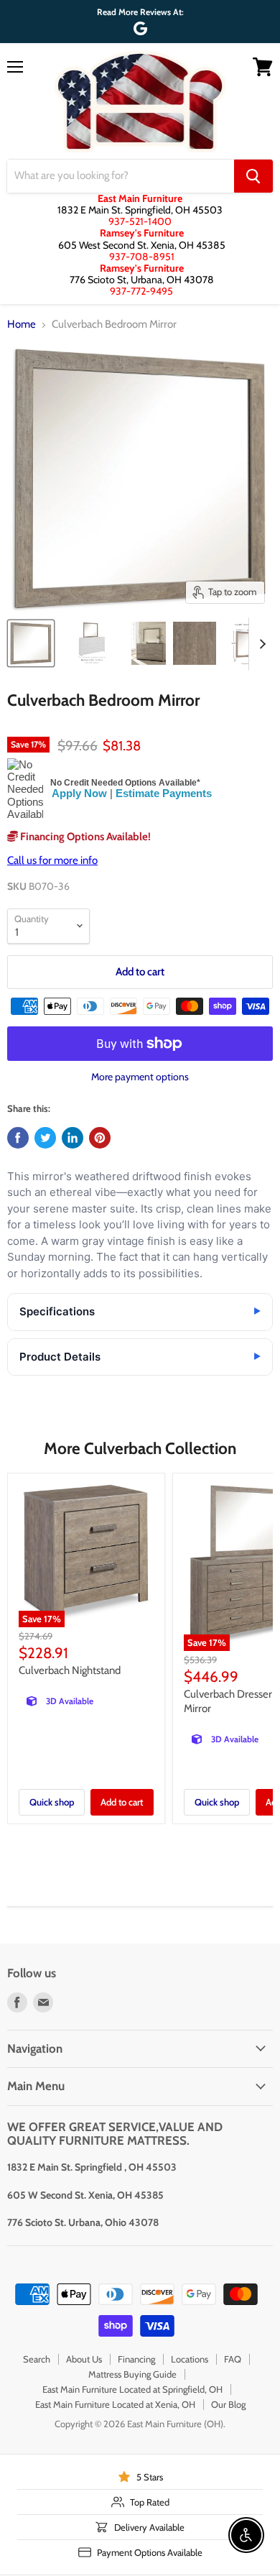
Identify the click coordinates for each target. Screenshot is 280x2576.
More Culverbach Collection (140, 1448)
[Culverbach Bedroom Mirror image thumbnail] (31, 643)
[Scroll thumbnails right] (260, 644)
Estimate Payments (164, 793)
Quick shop (52, 1802)
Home (22, 325)
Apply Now (79, 793)
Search (37, 2359)
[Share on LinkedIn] (73, 1138)
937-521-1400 (140, 221)
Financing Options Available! (84, 837)
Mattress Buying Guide (132, 2374)
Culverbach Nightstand (70, 1670)
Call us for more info (52, 860)
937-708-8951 (142, 257)
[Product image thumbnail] (92, 643)
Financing (136, 2359)
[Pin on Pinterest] (100, 1138)
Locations (190, 2359)
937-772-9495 (141, 291)
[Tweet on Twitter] (45, 1138)
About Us (84, 2359)
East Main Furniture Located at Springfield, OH (132, 2389)
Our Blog (228, 2404)
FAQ (233, 2359)
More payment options (140, 1077)
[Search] (253, 176)
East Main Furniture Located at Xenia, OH (115, 2404)
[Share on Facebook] (18, 1138)
